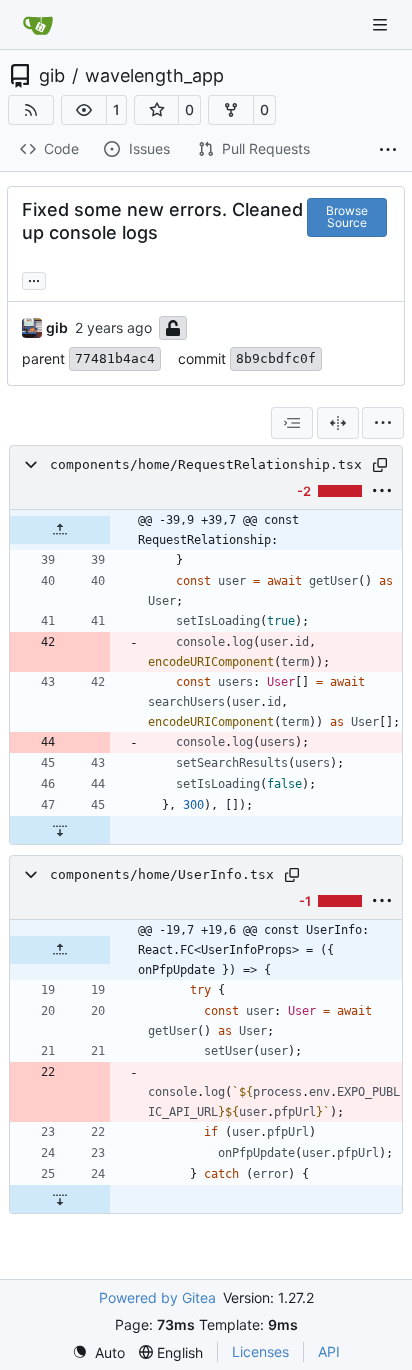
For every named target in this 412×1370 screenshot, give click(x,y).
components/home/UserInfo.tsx (162, 874)
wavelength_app (154, 76)
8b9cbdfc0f (276, 358)
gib (52, 76)
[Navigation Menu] (382, 24)
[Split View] (338, 423)
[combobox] (292, 423)
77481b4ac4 (115, 358)
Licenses (260, 1351)
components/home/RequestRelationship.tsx (206, 464)
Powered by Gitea (157, 1297)
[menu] (383, 423)
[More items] (388, 150)
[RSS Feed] (31, 110)
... (34, 278)
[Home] (38, 25)
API (329, 1351)
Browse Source (347, 216)
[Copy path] (380, 465)
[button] (84, 110)
